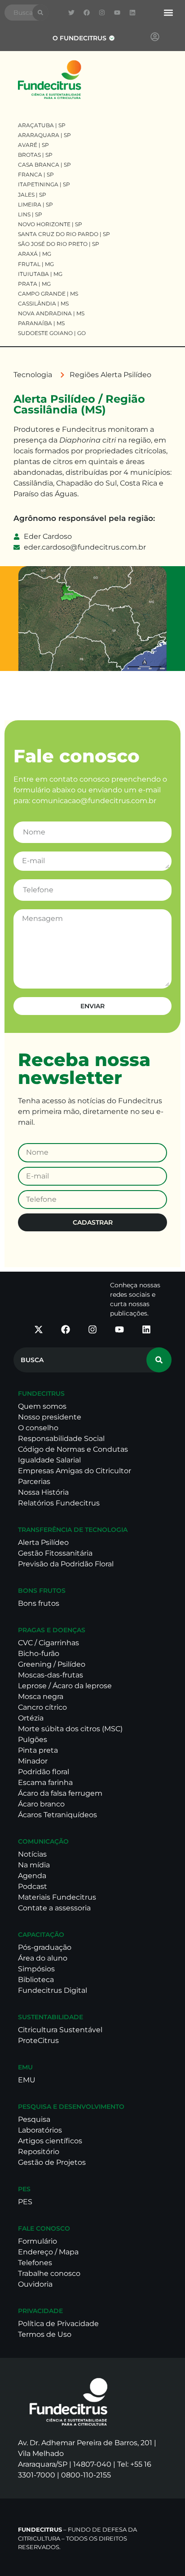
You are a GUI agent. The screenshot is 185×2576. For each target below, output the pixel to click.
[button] (168, 13)
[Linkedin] (132, 13)
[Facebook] (87, 13)
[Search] (40, 13)
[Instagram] (102, 13)
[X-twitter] (39, 1329)
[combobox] (18, 13)
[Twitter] (71, 13)
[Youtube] (117, 13)
